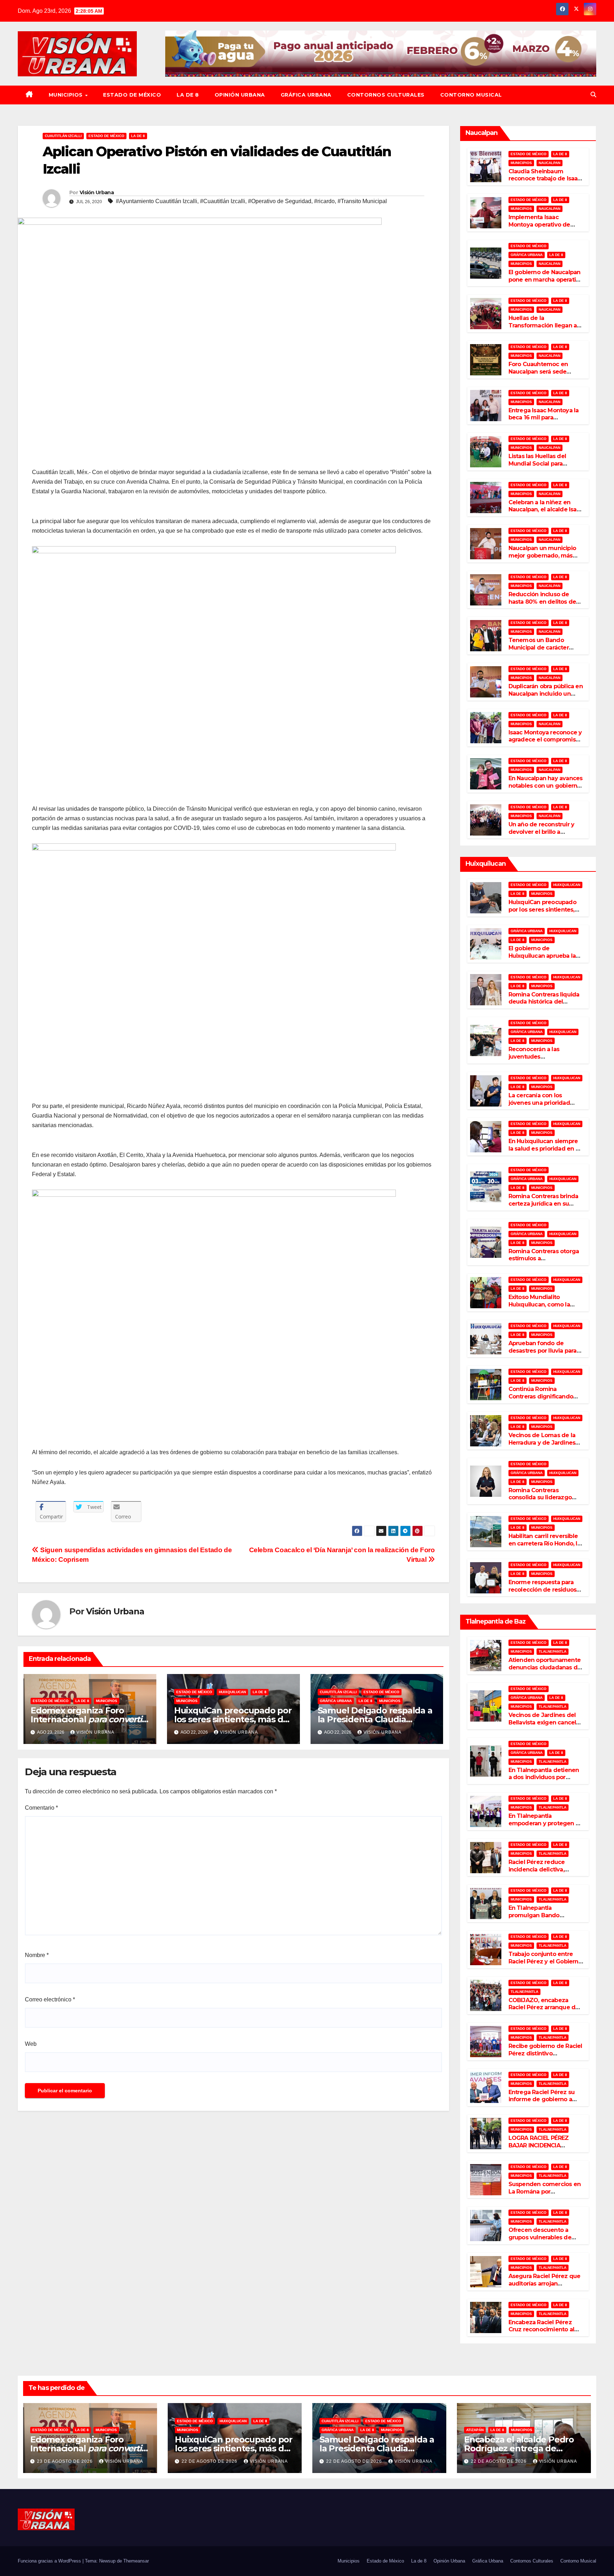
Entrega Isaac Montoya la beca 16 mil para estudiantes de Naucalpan (545, 418)
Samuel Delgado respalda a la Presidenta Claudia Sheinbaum (375, 1719)
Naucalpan (550, 163)
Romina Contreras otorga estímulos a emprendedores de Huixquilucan (544, 1262)
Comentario (41, 1808)
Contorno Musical (471, 95)
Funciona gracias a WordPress (50, 2561)
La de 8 (188, 95)
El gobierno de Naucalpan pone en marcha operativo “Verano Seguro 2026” (546, 280)
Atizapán (475, 2430)
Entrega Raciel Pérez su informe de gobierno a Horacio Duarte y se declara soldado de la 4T (543, 2103)
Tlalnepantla (553, 1651)
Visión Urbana (97, 192)
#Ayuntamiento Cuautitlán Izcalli (157, 201)
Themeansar (136, 2561)
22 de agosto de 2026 (210, 2461)
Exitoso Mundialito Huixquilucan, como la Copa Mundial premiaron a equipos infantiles (546, 1308)
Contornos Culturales (386, 95)
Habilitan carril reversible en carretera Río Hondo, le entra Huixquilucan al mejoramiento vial (545, 1547)
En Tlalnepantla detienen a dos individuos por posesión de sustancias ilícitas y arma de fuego (544, 1781)
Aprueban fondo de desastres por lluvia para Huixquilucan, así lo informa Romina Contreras (545, 1354)
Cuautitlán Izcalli (63, 136)
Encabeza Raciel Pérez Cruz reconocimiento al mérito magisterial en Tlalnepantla (541, 2333)
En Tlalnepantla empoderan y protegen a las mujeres (544, 1823)
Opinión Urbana (240, 95)
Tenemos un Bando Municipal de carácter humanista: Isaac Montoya (545, 648)
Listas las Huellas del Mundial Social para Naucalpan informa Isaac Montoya (543, 467)
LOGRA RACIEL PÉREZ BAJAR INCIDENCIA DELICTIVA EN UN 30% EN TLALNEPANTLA (543, 2149)
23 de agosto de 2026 (66, 2461)
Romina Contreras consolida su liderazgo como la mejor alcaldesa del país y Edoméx (543, 1501)
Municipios (67, 95)
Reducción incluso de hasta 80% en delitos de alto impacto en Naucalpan (542, 605)
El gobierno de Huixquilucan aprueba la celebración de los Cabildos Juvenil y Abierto (545, 959)
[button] (593, 95)
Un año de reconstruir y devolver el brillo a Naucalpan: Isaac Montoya (545, 832)
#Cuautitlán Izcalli (223, 201)
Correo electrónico (50, 1999)
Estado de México (132, 95)
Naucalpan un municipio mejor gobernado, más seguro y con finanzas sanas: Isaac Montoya (542, 559)
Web (31, 2044)
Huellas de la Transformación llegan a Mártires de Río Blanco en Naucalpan (544, 329)
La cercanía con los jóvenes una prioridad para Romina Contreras (540, 1103)
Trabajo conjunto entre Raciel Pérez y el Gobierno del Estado (545, 1961)
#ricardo (324, 201)
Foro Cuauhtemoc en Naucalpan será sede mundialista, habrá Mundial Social (538, 375)
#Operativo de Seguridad (280, 201)
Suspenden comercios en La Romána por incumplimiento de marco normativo (545, 2195)
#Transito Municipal (362, 201)
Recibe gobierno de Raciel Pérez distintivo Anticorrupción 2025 (545, 2053)
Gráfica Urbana (306, 95)
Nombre (37, 1955)
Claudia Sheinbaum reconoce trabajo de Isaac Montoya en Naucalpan (545, 179)
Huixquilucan (232, 1692)
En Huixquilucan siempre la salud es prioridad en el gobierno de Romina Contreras (545, 1152)
